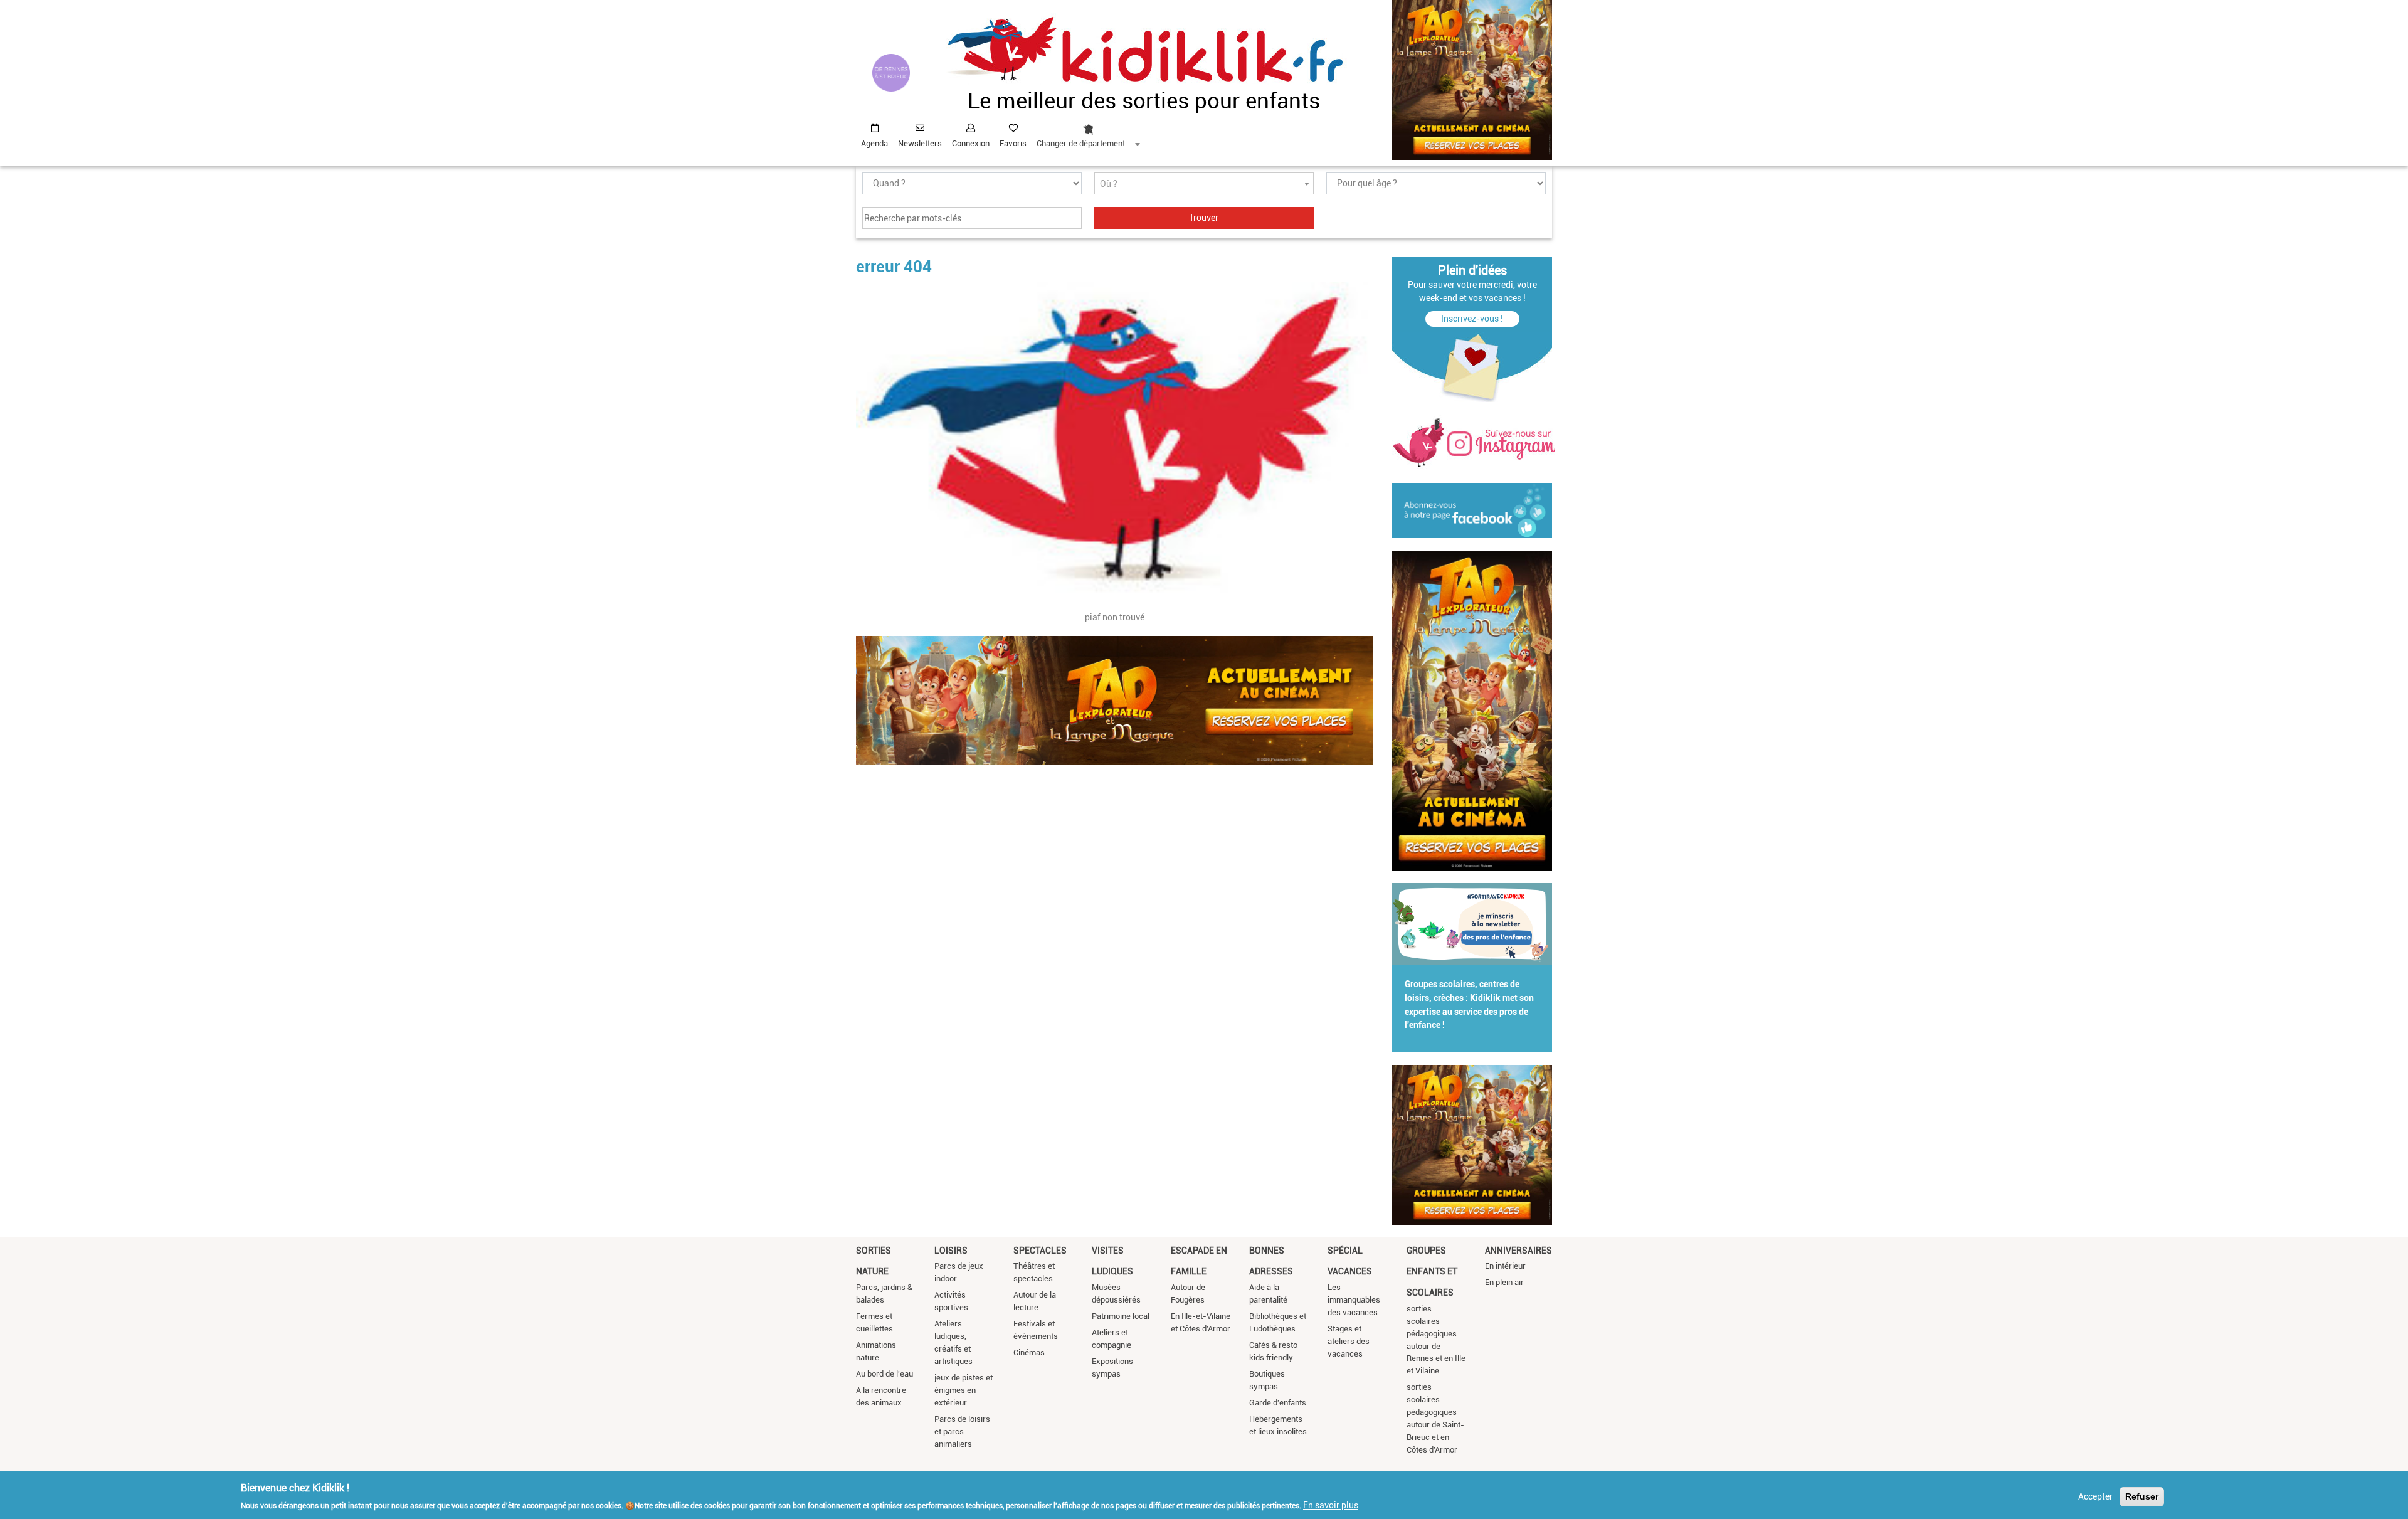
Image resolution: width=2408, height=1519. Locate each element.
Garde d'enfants (1278, 1403)
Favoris (1013, 143)
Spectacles (1040, 1251)
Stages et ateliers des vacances (1349, 1341)
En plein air (1504, 1282)
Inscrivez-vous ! (1472, 319)
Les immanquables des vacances (1354, 1300)
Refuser (2142, 1496)
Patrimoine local (1121, 1316)
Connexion (971, 143)
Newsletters (920, 143)
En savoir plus (1331, 1505)
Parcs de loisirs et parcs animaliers (962, 1432)
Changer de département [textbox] (1081, 143)
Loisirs (951, 1251)
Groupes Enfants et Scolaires (1432, 1272)
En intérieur (1505, 1266)
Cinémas (1029, 1352)
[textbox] (1204, 184)
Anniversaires (1518, 1251)
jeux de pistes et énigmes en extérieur (964, 1390)
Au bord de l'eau (885, 1374)
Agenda (874, 143)
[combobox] (1088, 132)
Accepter (2095, 1496)
